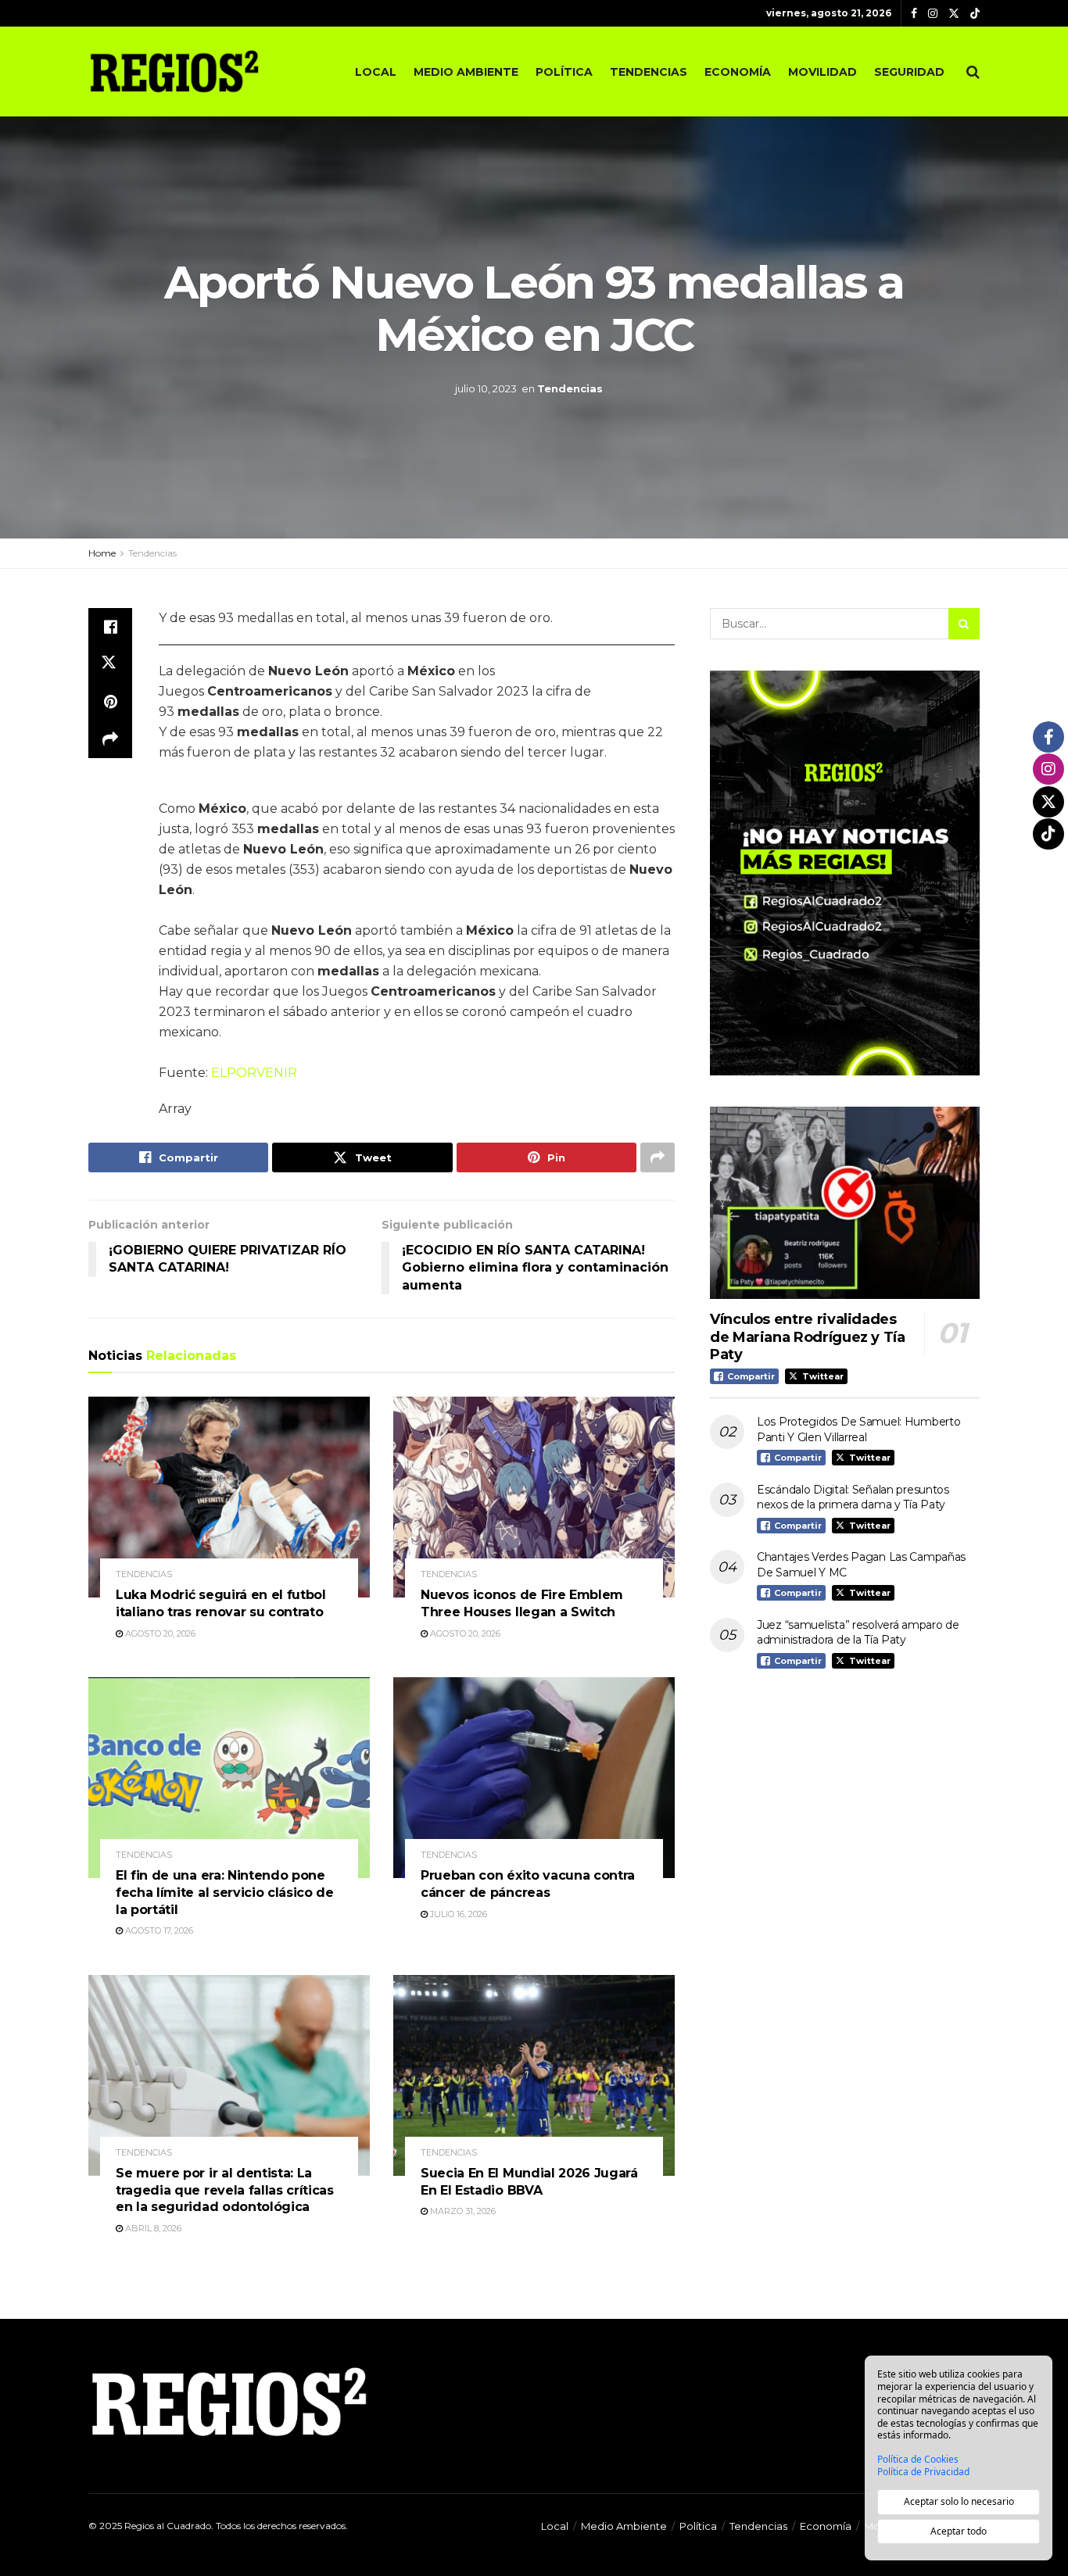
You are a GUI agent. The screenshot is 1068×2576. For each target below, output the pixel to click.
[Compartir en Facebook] (110, 627)
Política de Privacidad (923, 2472)
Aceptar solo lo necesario (959, 2501)
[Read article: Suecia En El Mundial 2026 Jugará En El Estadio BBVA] (534, 2075)
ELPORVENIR (253, 1073)
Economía (738, 72)
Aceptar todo (959, 2531)
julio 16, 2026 (457, 1914)
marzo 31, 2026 (462, 2211)
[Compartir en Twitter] (110, 664)
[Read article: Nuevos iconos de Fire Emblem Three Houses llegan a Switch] (534, 1497)
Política (564, 72)
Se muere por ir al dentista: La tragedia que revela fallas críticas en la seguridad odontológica (225, 2190)
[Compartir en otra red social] (110, 739)
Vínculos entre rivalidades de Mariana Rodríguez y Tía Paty (808, 1337)
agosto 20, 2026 (159, 1633)
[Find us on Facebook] (914, 14)
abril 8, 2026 (152, 2228)
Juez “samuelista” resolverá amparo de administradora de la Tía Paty (858, 1633)
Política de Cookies (918, 2460)
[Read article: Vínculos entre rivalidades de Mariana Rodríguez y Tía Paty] (845, 1203)
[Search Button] (973, 72)
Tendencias (649, 72)
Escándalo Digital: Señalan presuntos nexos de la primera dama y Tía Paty (853, 1497)
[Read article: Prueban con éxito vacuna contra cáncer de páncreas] (534, 1778)
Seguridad (909, 72)
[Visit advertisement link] (845, 873)
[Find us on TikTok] (975, 14)
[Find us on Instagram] (933, 14)
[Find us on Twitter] (954, 14)
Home (102, 553)
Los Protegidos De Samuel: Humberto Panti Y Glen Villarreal (858, 1429)
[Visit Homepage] (174, 71)
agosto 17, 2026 (158, 1930)
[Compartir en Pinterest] (110, 702)
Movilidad (823, 72)
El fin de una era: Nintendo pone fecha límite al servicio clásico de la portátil (225, 1892)
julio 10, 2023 (486, 388)
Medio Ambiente (466, 72)
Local (376, 72)
